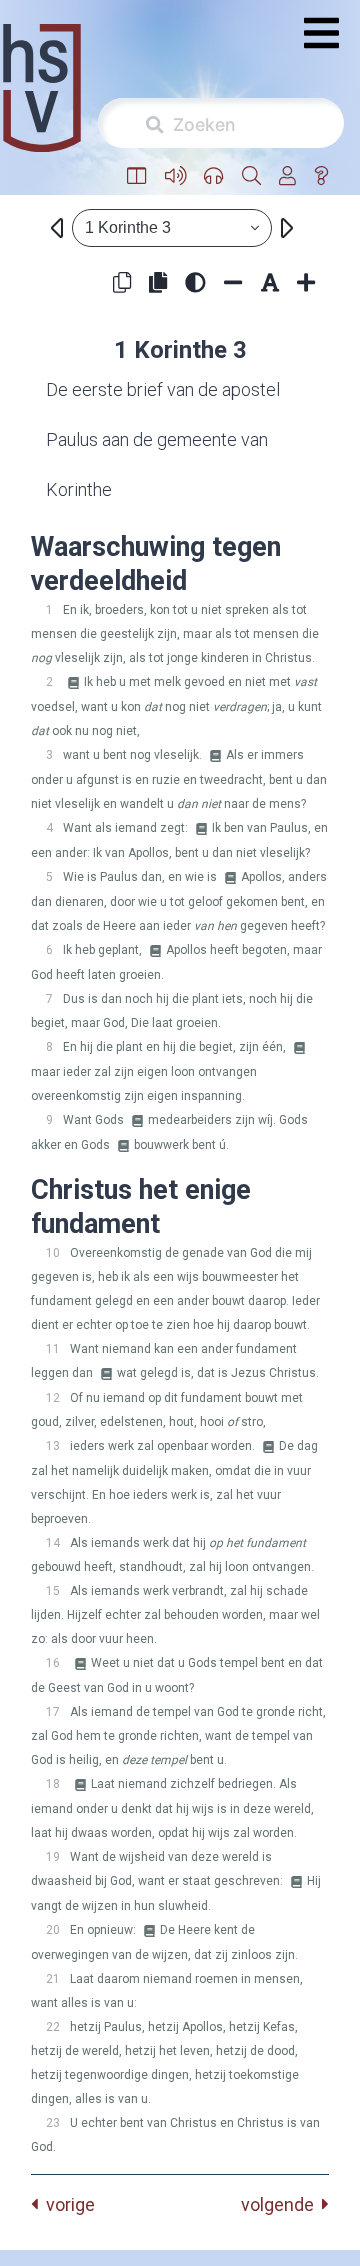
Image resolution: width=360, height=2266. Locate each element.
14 (53, 1543)
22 (53, 2027)
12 (53, 1398)
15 (53, 1591)
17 (53, 1712)
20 (53, 1930)
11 (53, 1349)
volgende (281, 2204)
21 (53, 1979)
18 (53, 1784)
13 (53, 1446)
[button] (137, 176)
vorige (66, 2204)
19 (53, 1857)
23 (53, 2123)
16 (53, 1663)
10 (53, 1253)
